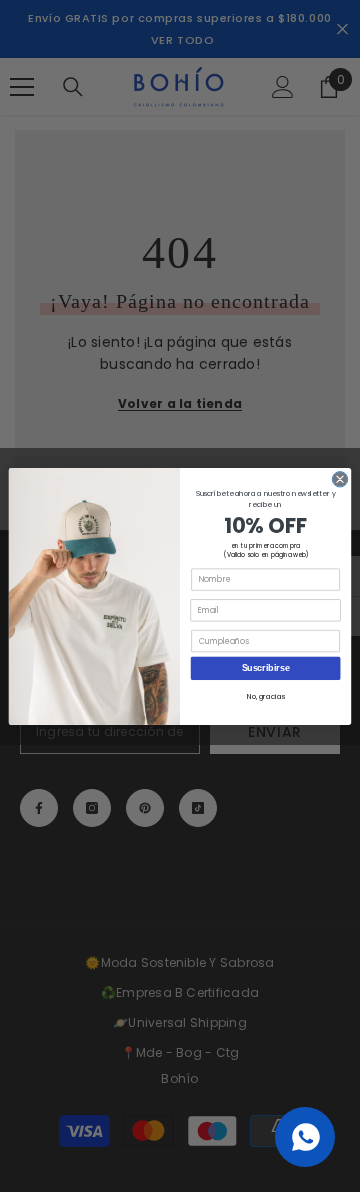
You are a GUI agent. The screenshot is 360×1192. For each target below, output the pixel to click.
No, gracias (266, 696)
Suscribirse (266, 668)
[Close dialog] (339, 478)
